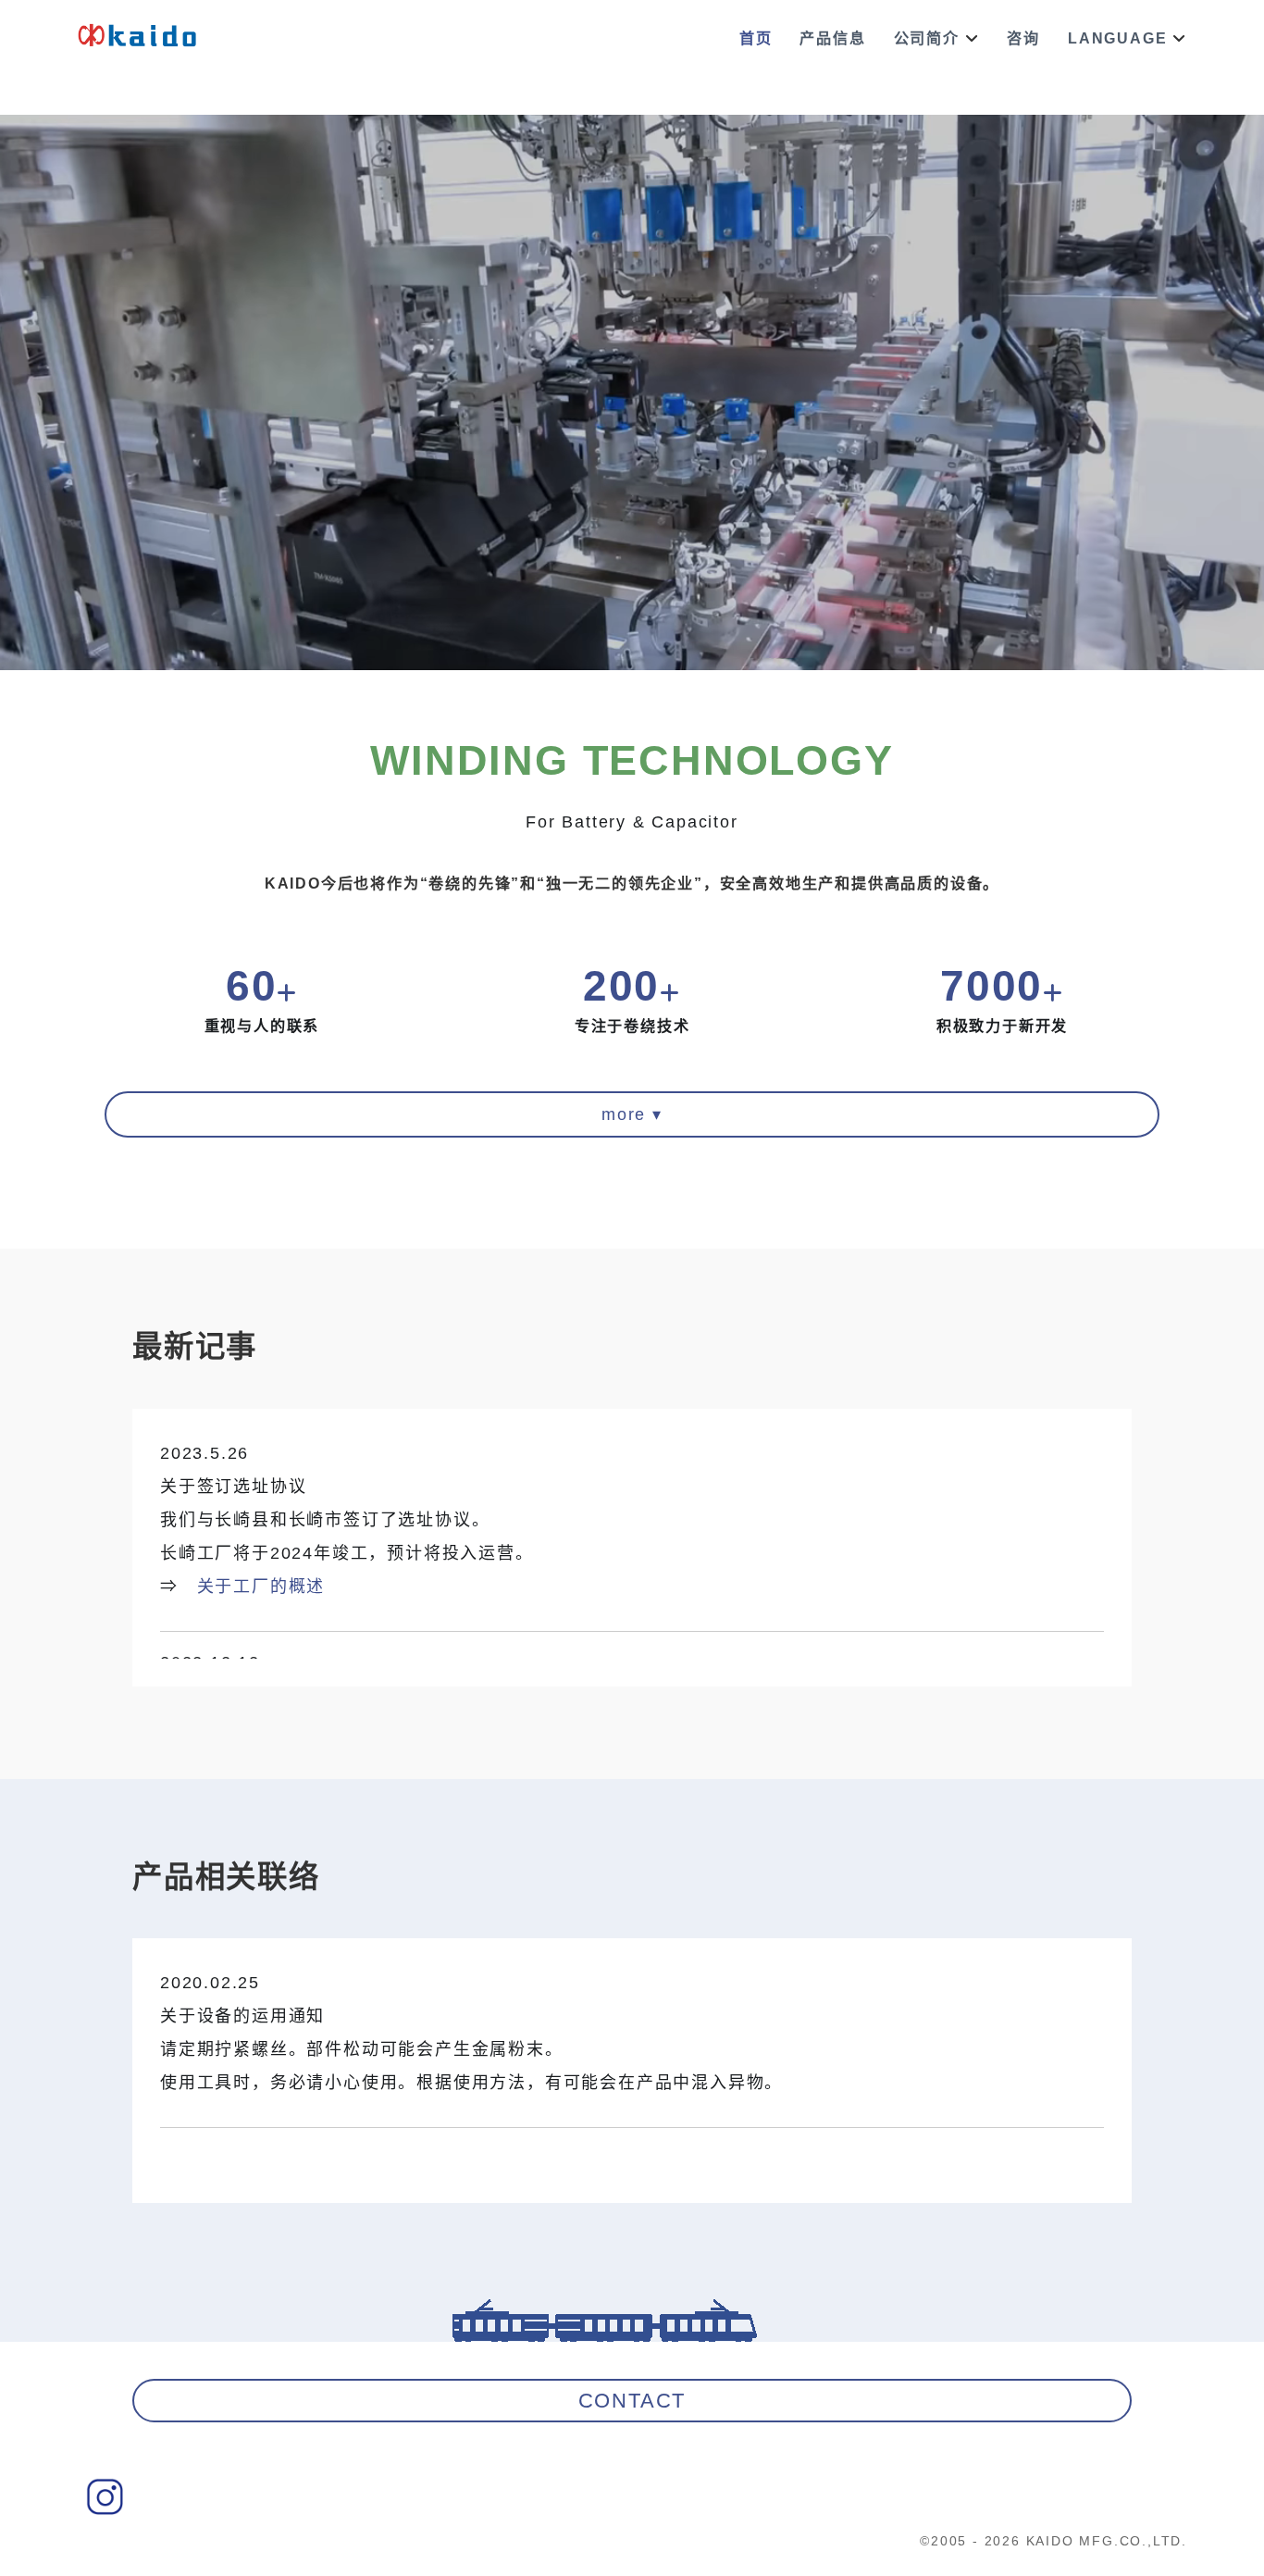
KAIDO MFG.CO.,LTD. (1107, 2541)
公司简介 (927, 38)
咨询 (1023, 38)
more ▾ (632, 1114)
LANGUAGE (1117, 38)
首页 (756, 38)
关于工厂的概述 (261, 1587)
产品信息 (832, 38)
